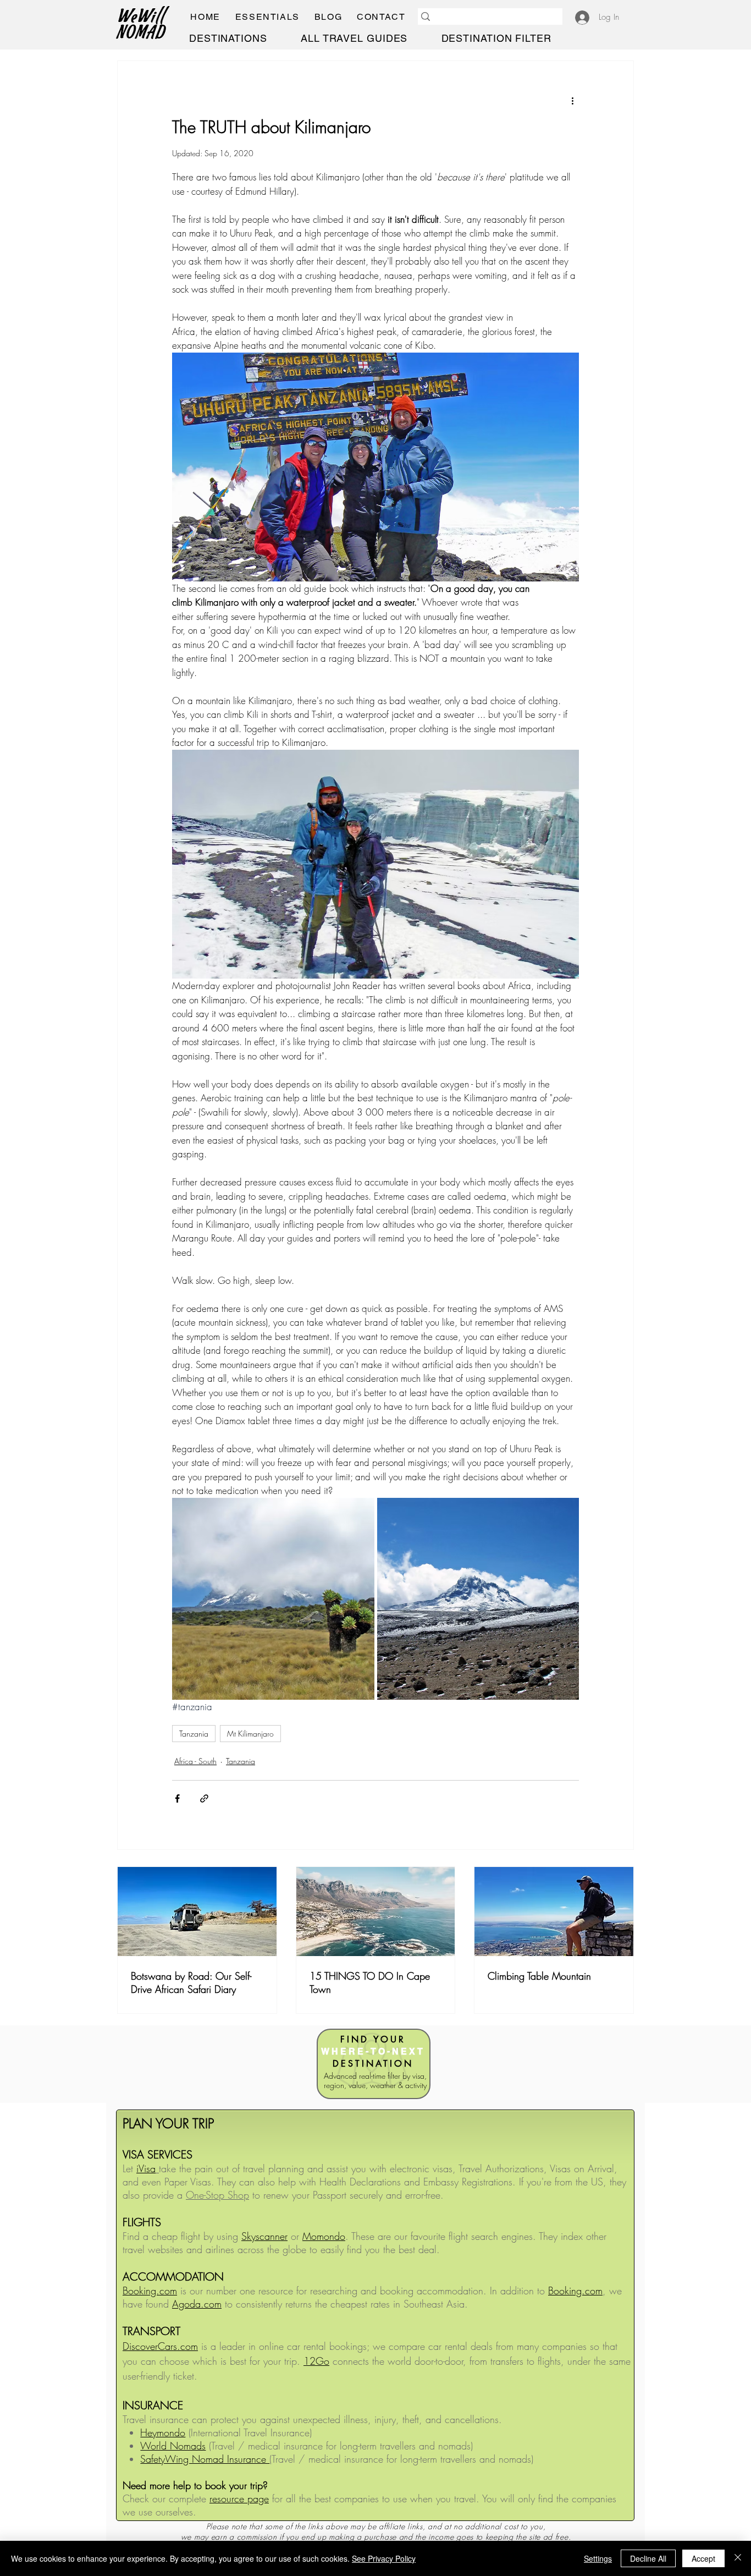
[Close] (738, 2558)
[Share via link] (204, 1798)
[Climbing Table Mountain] (554, 1912)
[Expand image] (375, 467)
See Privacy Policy (384, 2558)
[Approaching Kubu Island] (197, 1912)
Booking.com (575, 2291)
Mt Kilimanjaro (250, 1734)
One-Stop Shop (217, 2195)
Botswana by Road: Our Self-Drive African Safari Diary (191, 1982)
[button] (267, 17)
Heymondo (163, 2432)
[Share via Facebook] (177, 1798)
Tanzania (194, 1734)
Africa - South (195, 1761)
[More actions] (572, 101)
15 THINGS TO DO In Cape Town (370, 1982)
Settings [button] (598, 2558)
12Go (316, 2361)
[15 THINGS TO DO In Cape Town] (376, 1912)
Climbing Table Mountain (539, 1976)
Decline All (648, 2558)
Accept (703, 2558)
